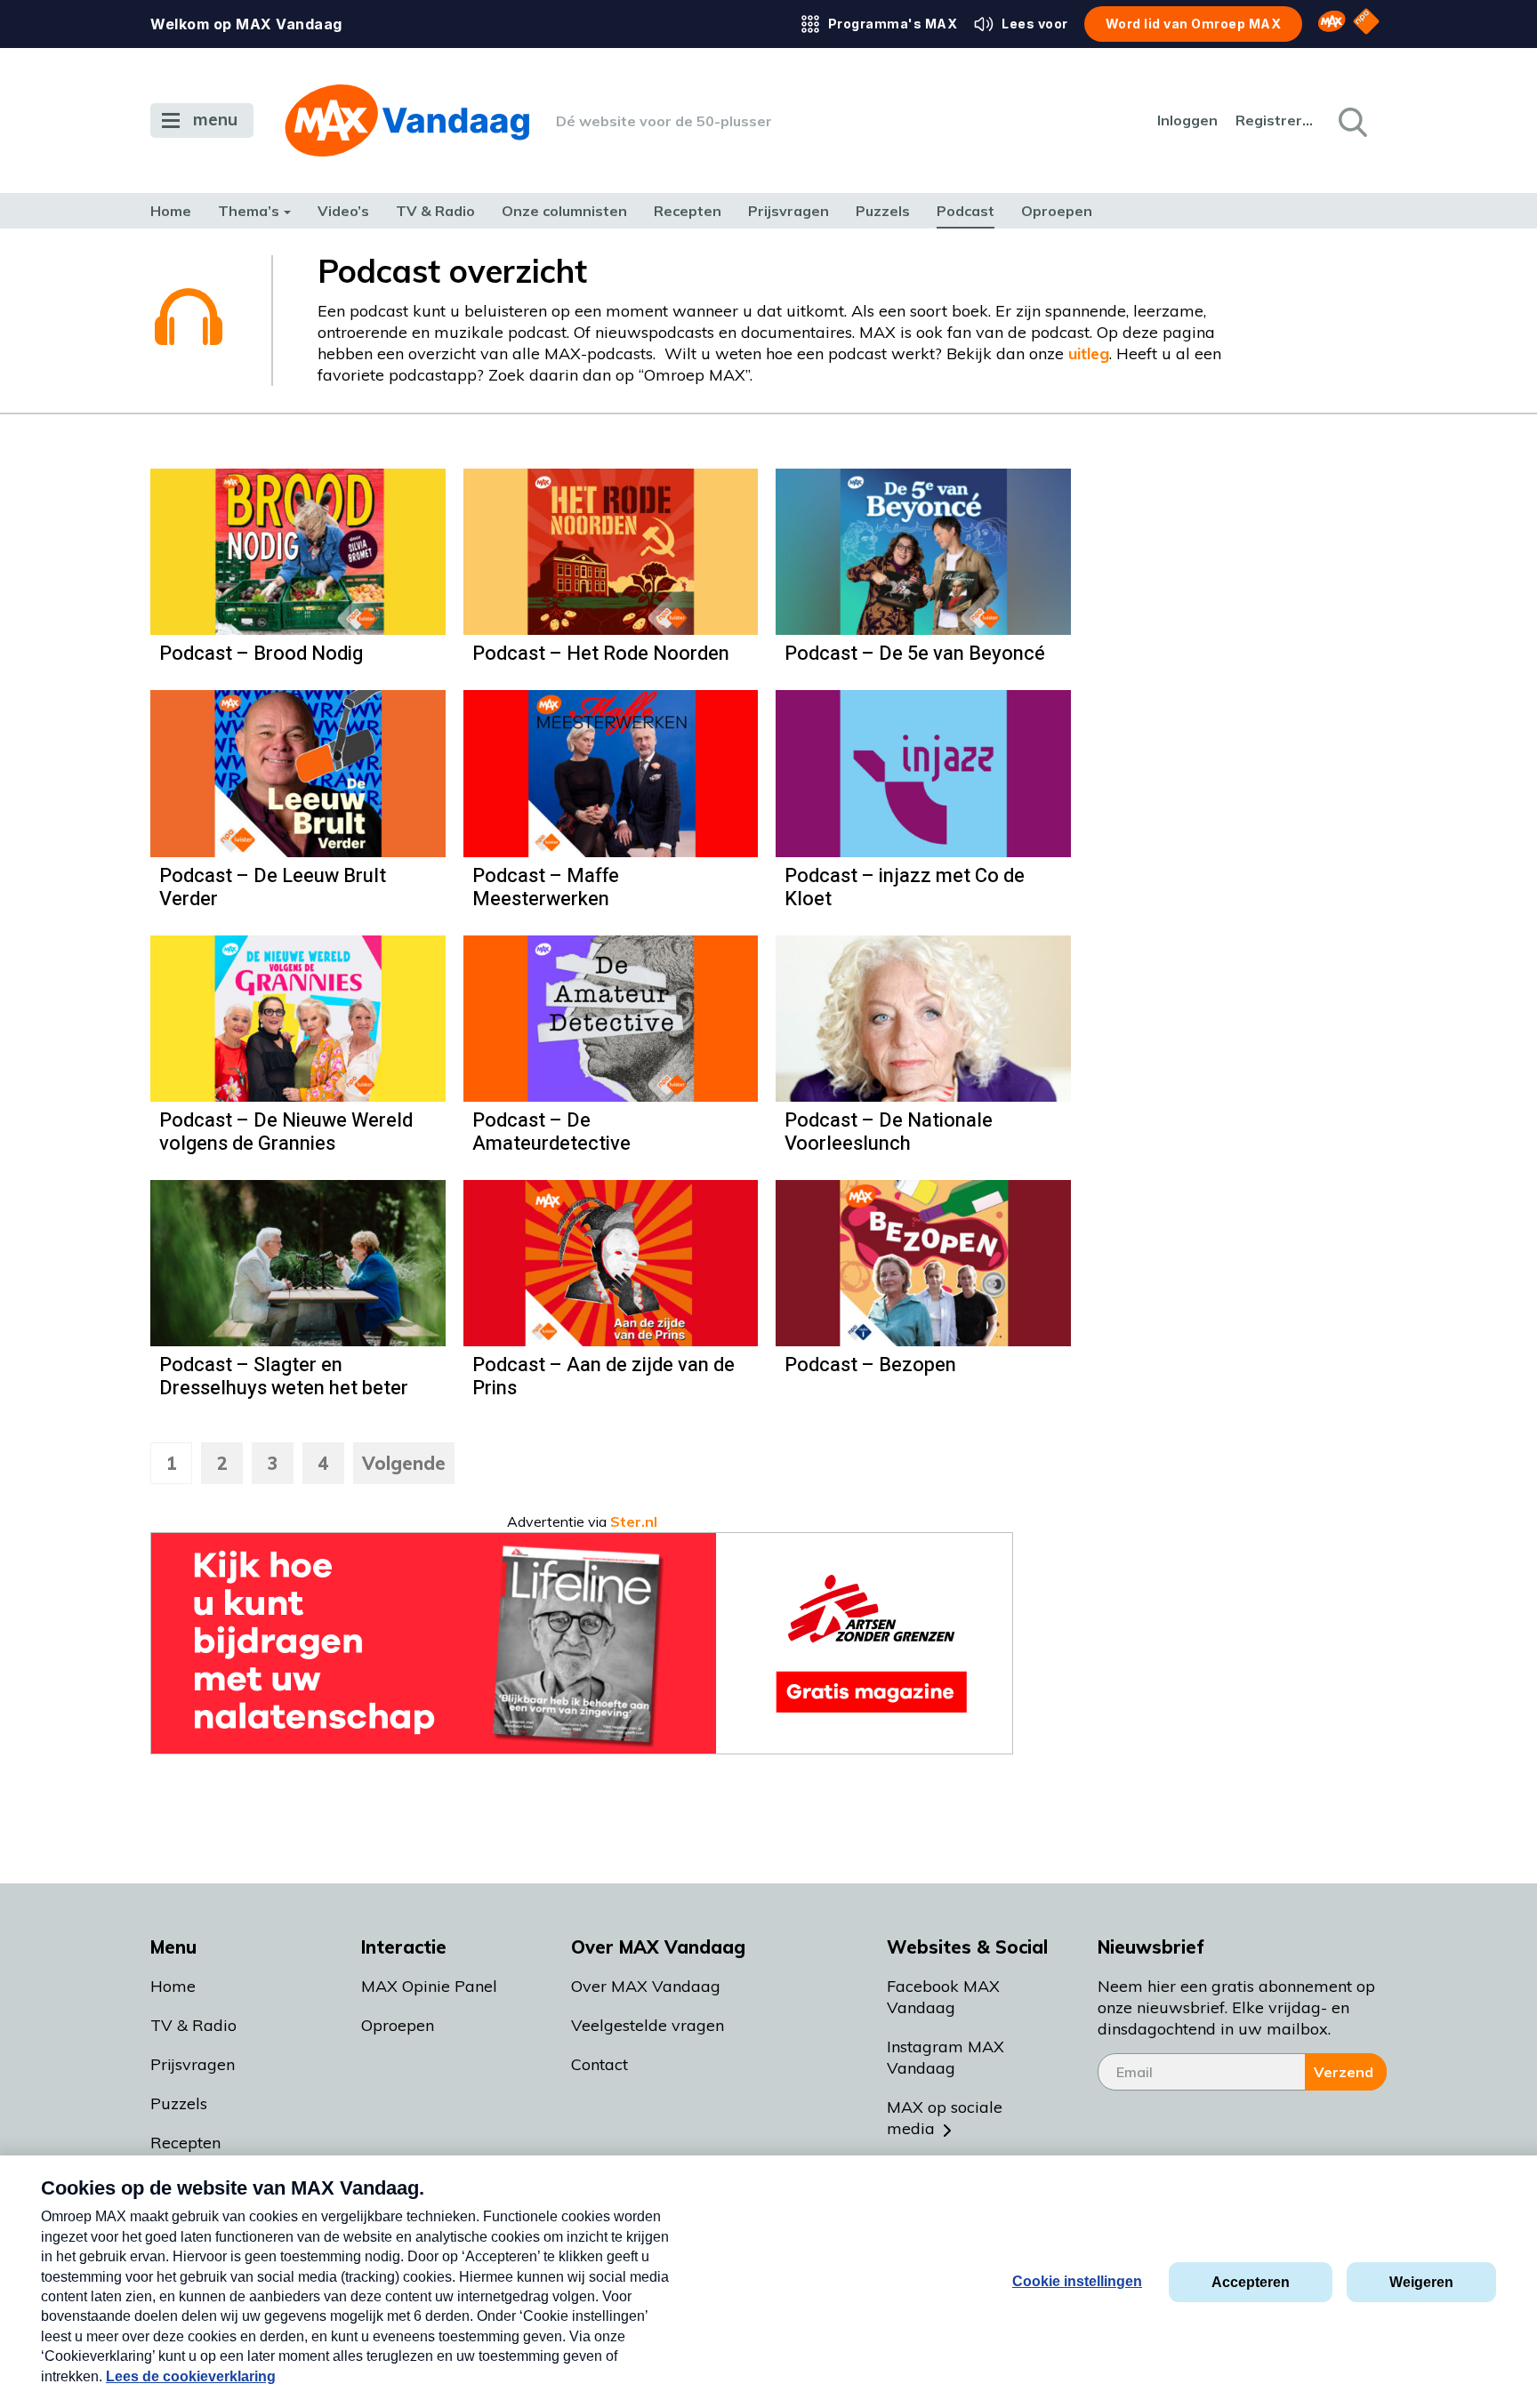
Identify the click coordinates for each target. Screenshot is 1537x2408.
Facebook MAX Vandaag (943, 1997)
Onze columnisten (564, 211)
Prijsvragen (789, 211)
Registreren (1275, 120)
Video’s (343, 211)
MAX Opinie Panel (429, 1986)
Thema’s (249, 211)
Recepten (688, 211)
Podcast (966, 211)
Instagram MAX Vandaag (946, 2057)
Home (171, 211)
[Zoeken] (1351, 121)
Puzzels (883, 211)
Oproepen (1057, 211)
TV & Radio (435, 211)
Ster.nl (634, 1521)
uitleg (1089, 353)
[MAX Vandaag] (407, 120)
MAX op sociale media (945, 2118)
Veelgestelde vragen (648, 2025)
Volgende (404, 1463)
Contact (600, 2064)
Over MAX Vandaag (646, 1986)
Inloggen (1187, 120)
